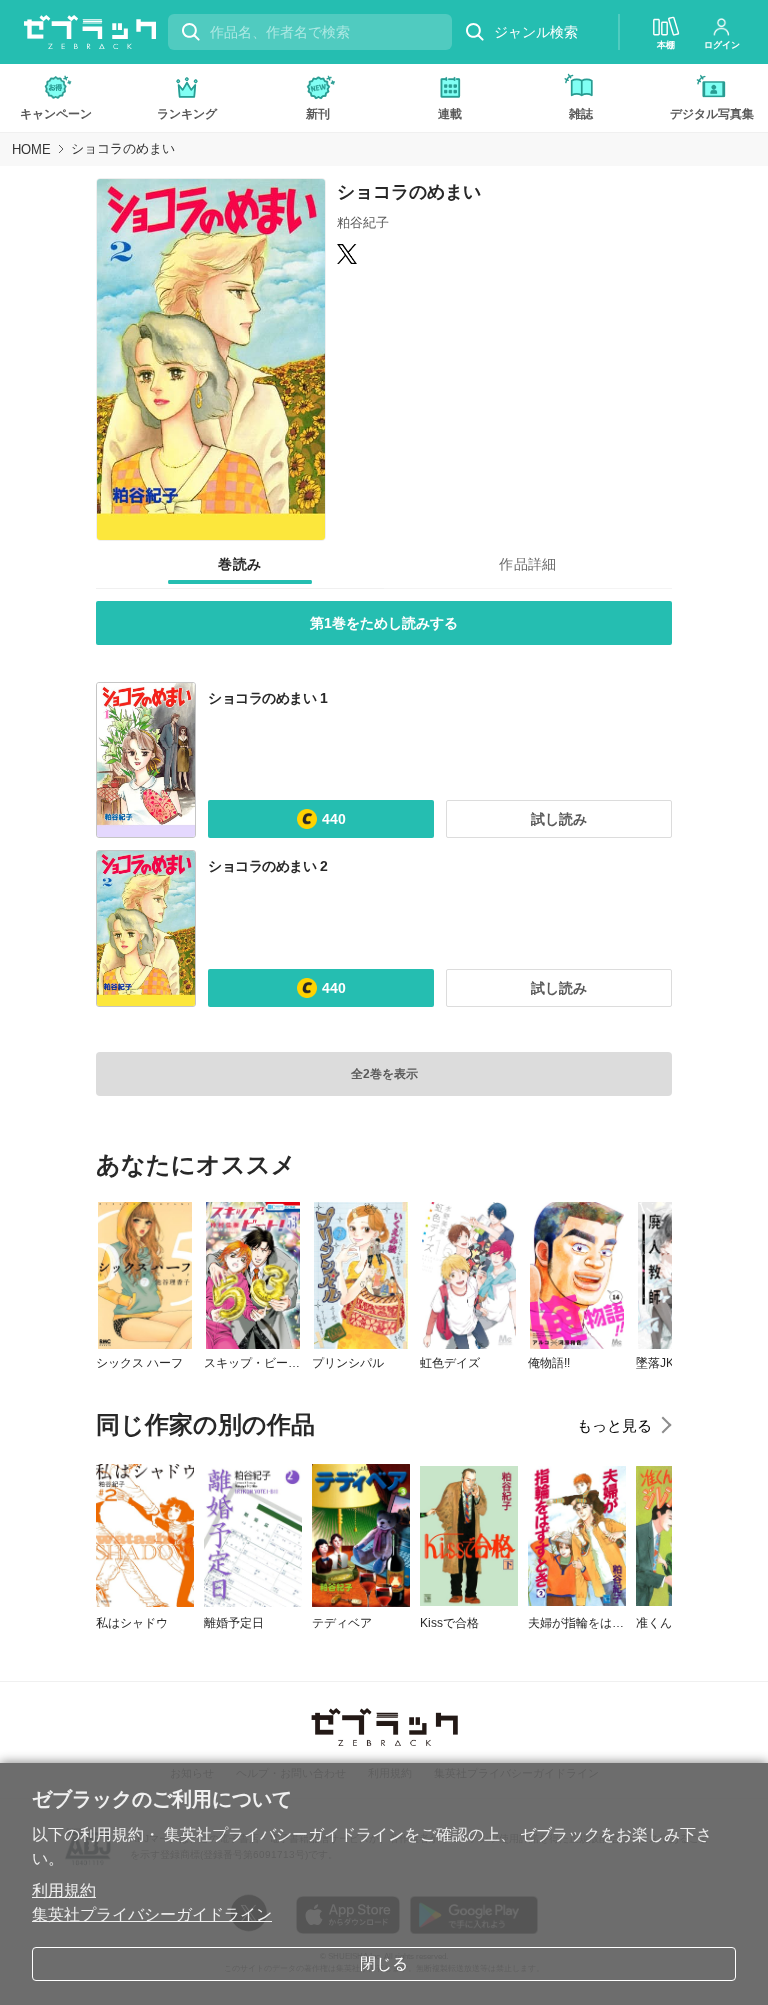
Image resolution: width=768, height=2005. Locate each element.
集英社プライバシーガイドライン (152, 1914)
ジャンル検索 (536, 32)
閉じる (384, 1963)
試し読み (559, 819)
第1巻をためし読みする (384, 623)
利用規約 (64, 1890)
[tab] (240, 565)
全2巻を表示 (384, 1074)
